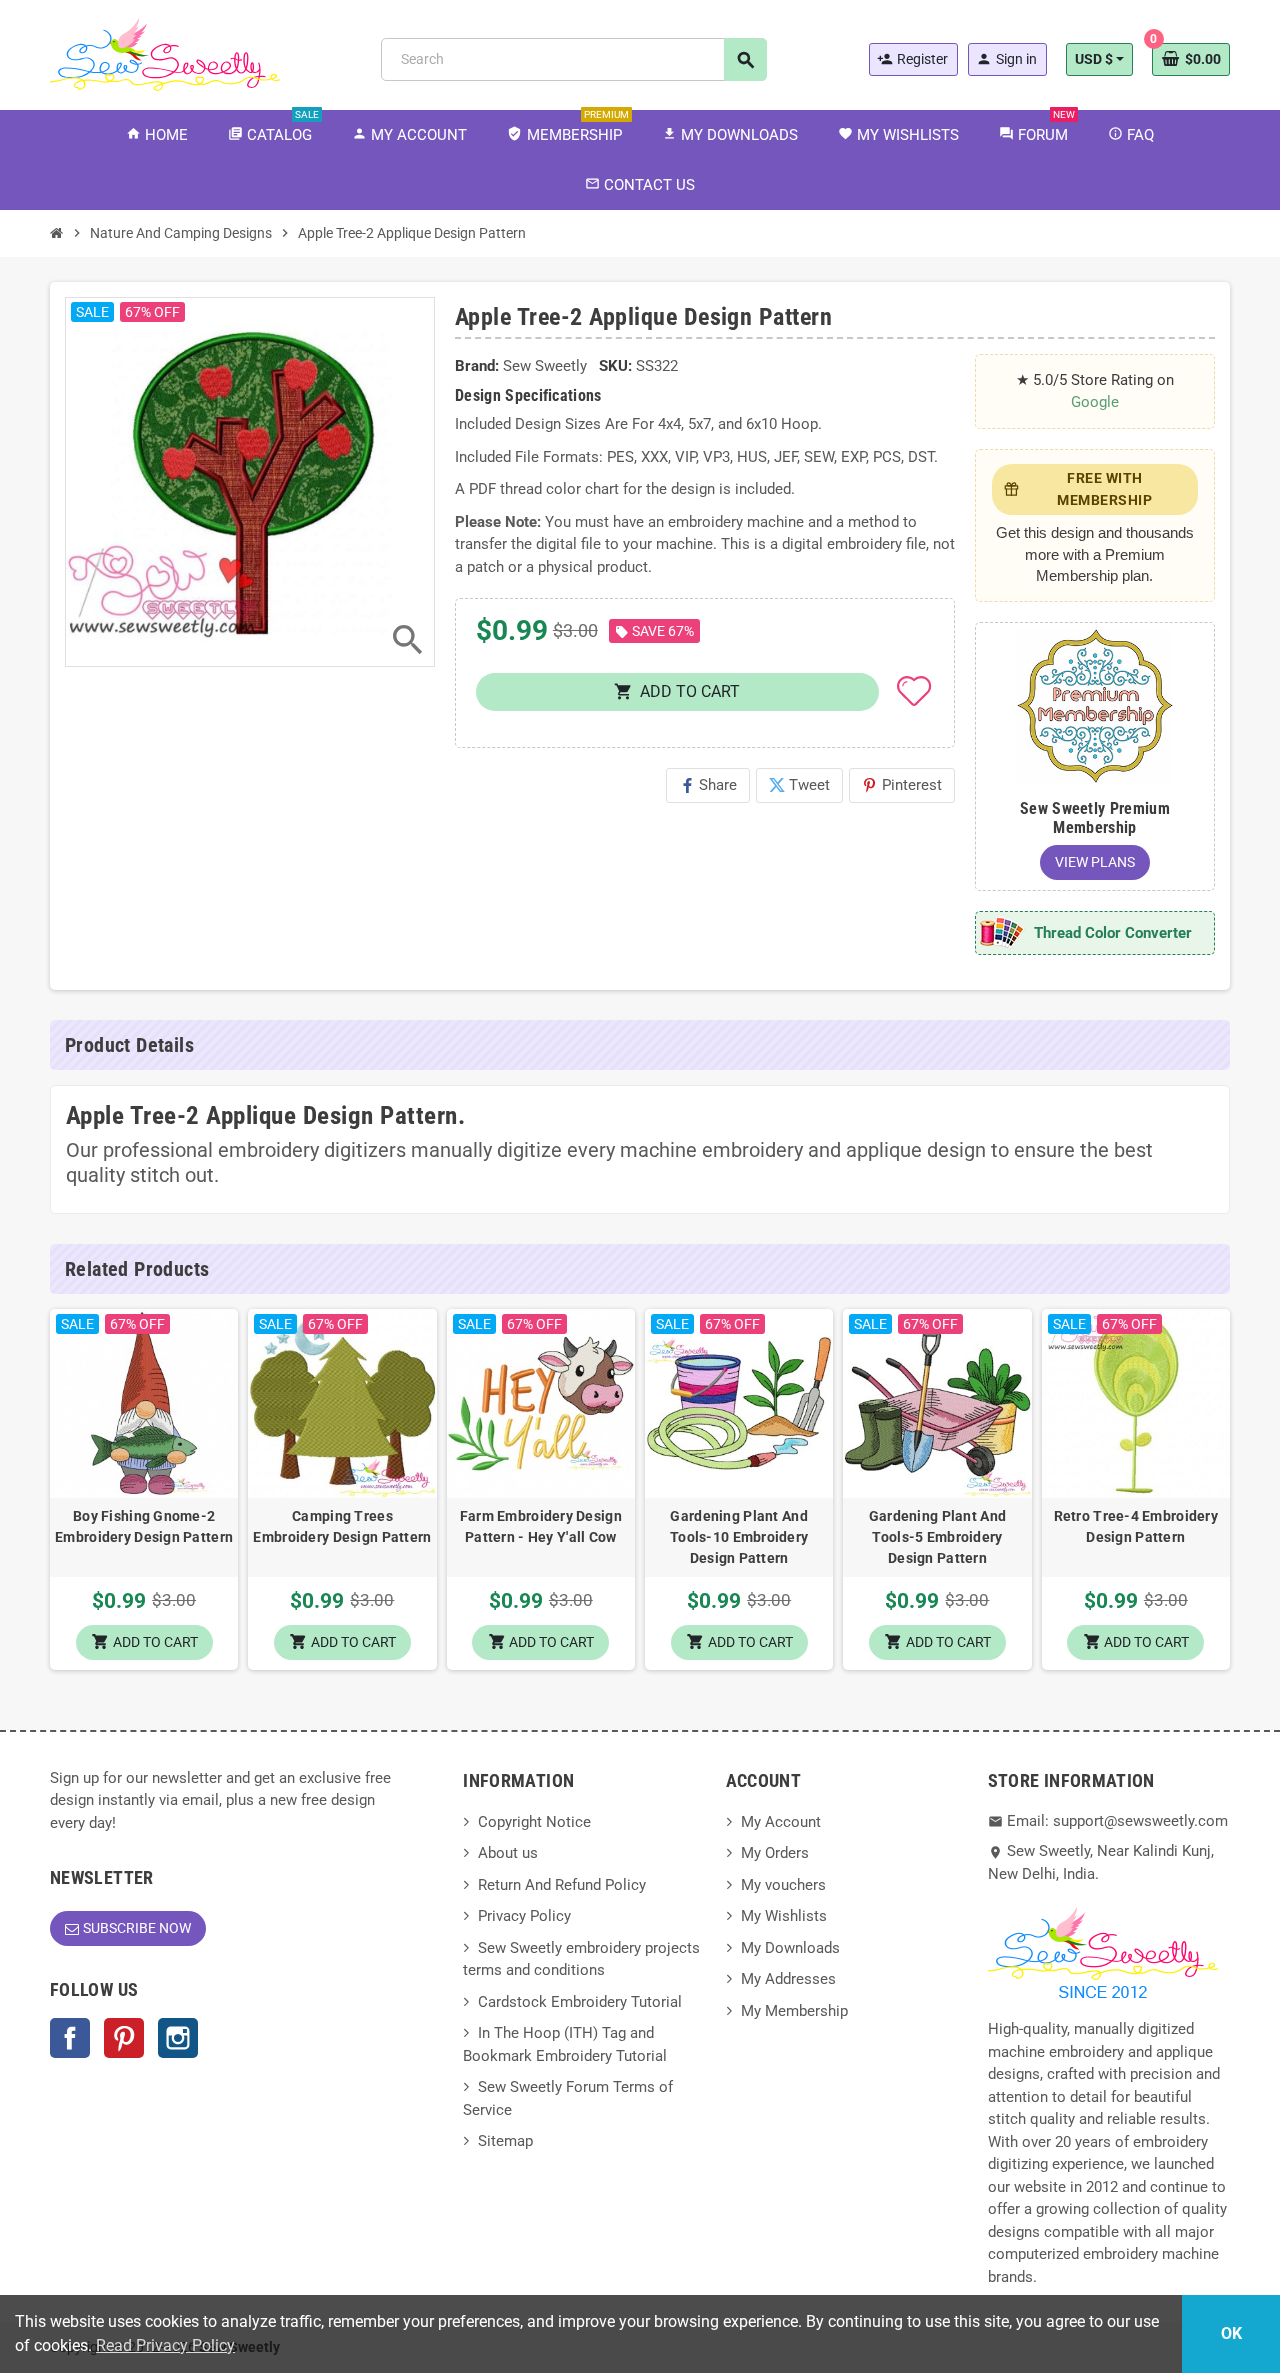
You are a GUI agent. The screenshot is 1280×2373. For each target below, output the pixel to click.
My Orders (775, 1853)
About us (508, 1853)
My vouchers (783, 1885)
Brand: (477, 366)
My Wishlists (784, 1916)
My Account (781, 1822)
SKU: (615, 366)
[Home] (57, 233)
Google (1095, 402)
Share (708, 785)
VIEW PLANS (1095, 862)
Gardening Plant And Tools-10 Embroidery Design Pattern (739, 1537)
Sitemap (505, 2141)
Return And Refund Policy (562, 1885)
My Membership (794, 2011)
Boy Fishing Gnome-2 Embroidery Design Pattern (144, 1526)
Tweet (799, 785)
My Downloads (790, 1948)
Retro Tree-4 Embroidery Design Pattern (1136, 1526)
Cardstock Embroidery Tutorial (580, 2002)
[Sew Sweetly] (165, 53)
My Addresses (788, 1979)
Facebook (70, 2038)
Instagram (178, 2038)
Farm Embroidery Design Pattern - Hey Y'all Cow (541, 1526)
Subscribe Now (137, 1928)
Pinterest (902, 785)
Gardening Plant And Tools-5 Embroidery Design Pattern (937, 1537)
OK (1231, 2333)
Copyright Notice (534, 1822)
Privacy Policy (524, 1916)
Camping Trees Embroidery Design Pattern (342, 1526)
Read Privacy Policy (165, 2345)
